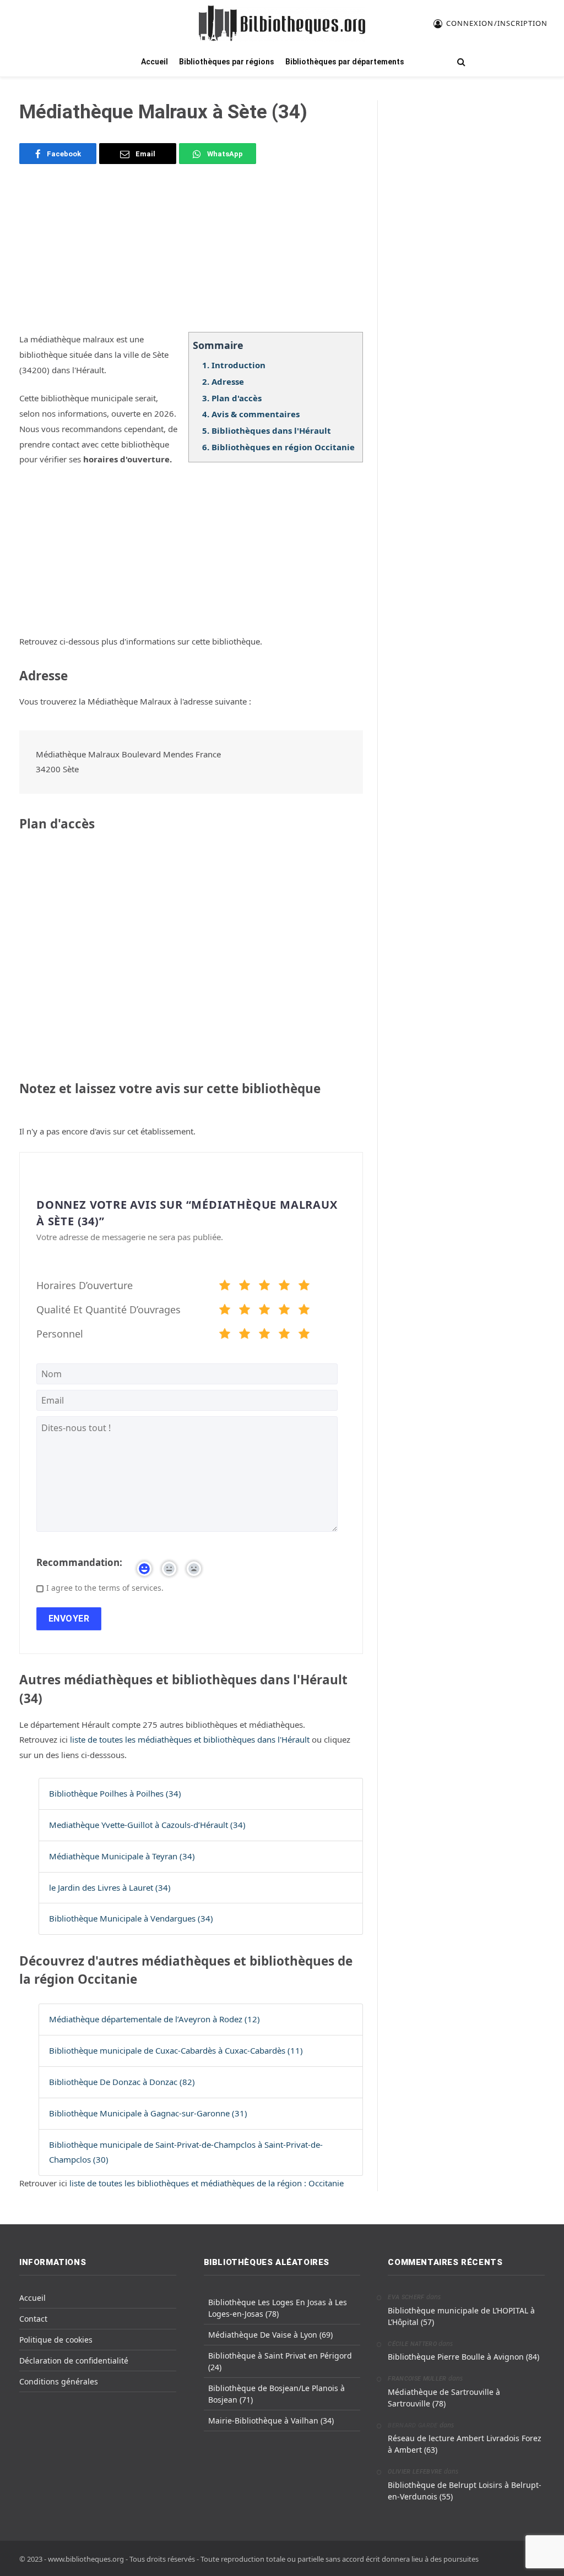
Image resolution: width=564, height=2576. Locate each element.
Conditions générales (59, 2381)
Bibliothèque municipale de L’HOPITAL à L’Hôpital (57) (461, 2316)
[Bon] (264, 1287)
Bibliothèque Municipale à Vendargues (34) (131, 1918)
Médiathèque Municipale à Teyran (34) (122, 1856)
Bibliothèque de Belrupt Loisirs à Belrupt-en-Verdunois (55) (465, 2491)
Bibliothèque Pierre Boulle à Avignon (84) (463, 2357)
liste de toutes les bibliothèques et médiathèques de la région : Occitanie (207, 2183)
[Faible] (245, 1287)
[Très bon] (284, 1287)
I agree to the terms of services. (105, 1588)
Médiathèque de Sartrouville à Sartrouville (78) (444, 2398)
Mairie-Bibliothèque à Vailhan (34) (271, 2421)
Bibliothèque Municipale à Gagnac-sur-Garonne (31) (148, 2113)
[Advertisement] (191, 255)
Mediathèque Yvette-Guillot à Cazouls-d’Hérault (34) (147, 1825)
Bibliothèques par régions (227, 62)
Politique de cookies (56, 2340)
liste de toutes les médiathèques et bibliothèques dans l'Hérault (191, 1739)
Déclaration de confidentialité (74, 2361)
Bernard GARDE (413, 2425)
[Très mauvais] (225, 1287)
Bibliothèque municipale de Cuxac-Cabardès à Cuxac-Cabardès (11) (176, 2050)
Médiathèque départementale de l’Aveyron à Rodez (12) (154, 2019)
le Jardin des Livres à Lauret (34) (110, 1887)
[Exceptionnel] (304, 1287)
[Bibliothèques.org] (282, 23)
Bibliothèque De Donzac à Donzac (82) (122, 2082)
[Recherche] (460, 62)
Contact (33, 2319)
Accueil (154, 62)
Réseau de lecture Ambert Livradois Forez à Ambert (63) (465, 2444)
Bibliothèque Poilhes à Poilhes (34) (115, 1793)
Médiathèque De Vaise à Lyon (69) (270, 2335)
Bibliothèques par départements (345, 62)
